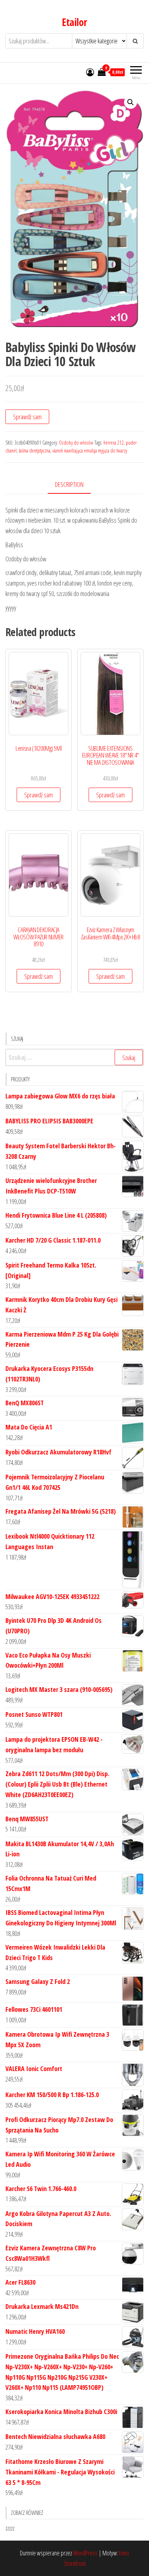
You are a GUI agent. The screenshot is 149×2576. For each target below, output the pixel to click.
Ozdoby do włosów (76, 443)
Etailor (74, 22)
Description (69, 484)
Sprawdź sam (27, 417)
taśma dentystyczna (35, 451)
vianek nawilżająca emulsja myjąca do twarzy (90, 451)
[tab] (75, 485)
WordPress (85, 2553)
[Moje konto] (90, 72)
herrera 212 (114, 443)
